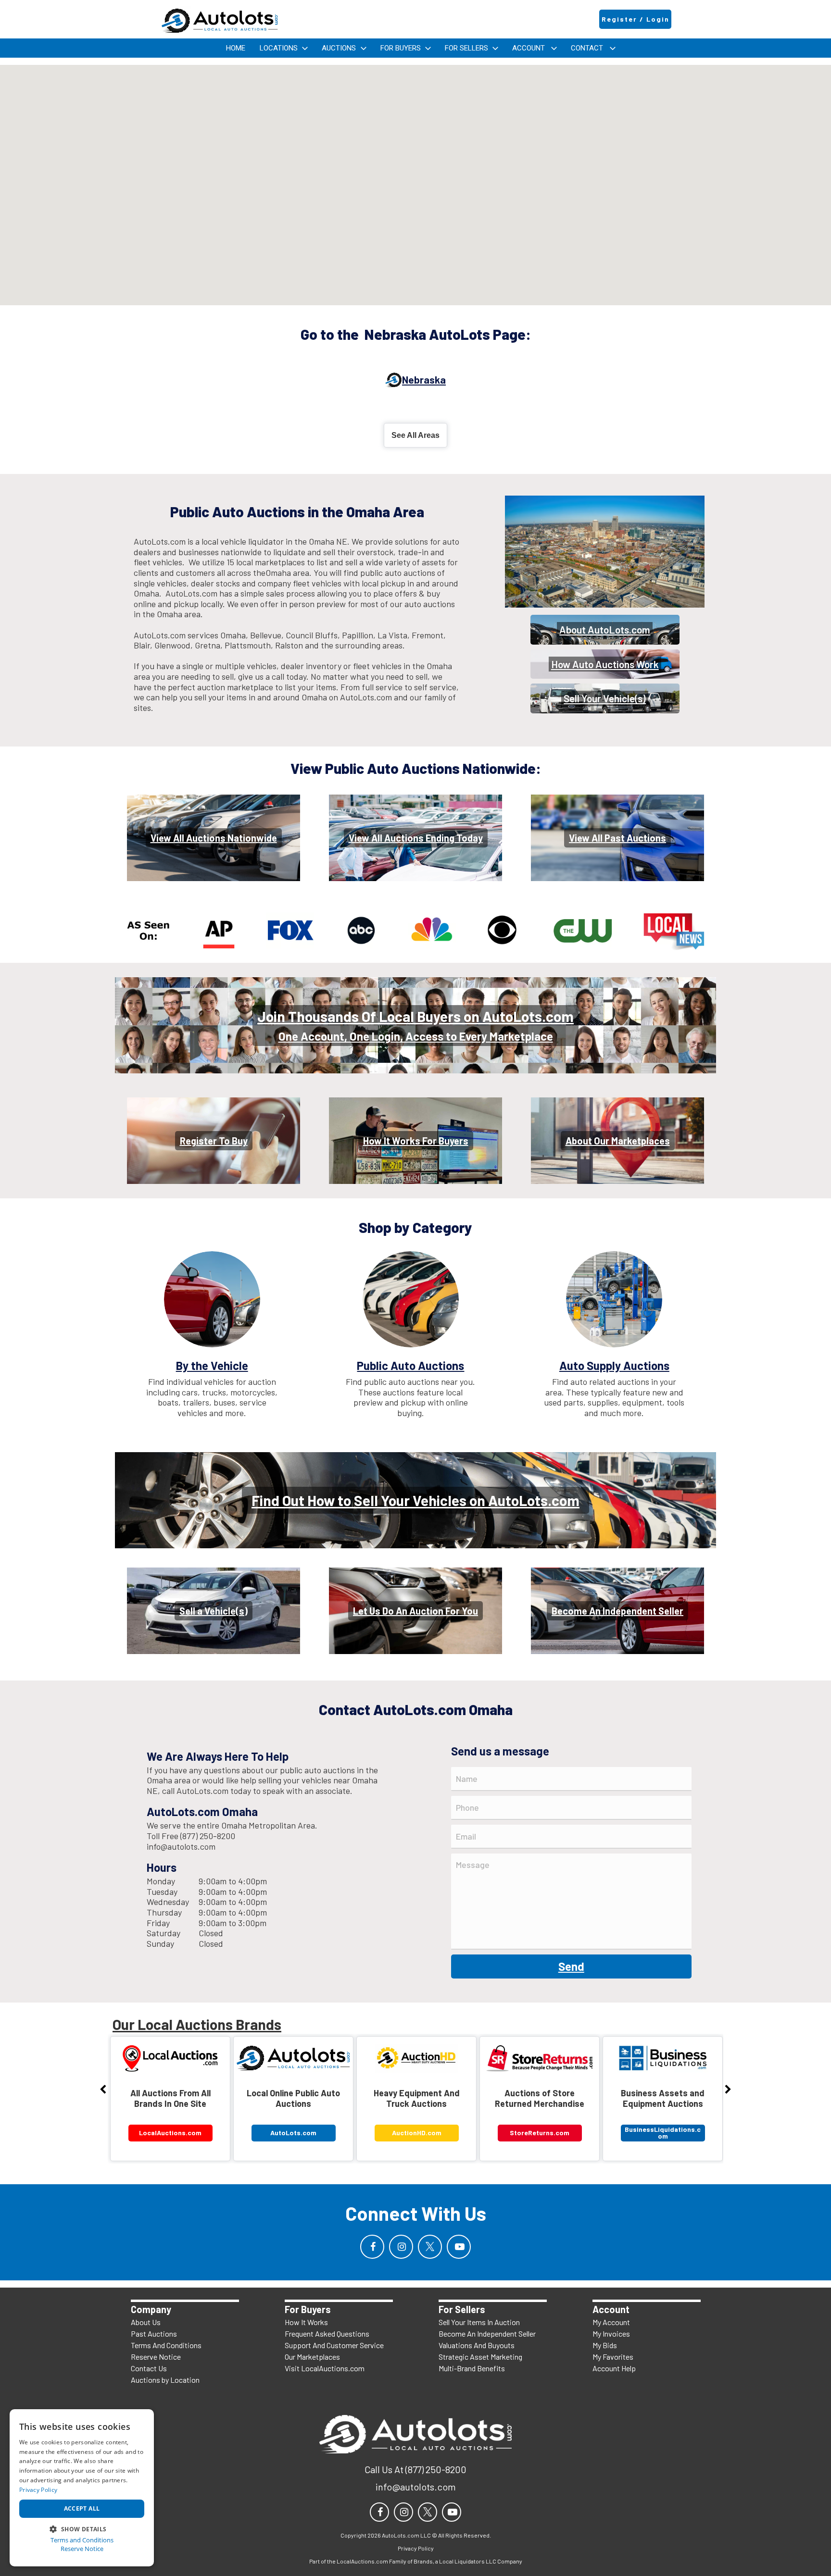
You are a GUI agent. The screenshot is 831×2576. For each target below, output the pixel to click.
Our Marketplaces (312, 2357)
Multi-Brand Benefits (472, 2368)
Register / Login (636, 19)
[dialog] (82, 2488)
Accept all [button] (82, 2508)
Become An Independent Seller (487, 2333)
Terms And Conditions (166, 2345)
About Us (146, 2322)
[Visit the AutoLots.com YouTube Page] (459, 2247)
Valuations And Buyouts (477, 2345)
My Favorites (613, 2357)
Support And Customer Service (334, 2345)
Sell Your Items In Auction (479, 2322)
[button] (82, 2528)
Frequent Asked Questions (327, 2333)
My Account (611, 2322)
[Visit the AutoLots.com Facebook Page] (372, 2247)
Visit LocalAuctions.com (325, 2368)
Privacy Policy (38, 2490)
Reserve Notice (156, 2357)
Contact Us (149, 2368)
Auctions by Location (165, 2380)
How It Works (306, 2322)
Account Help (614, 2368)
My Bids (605, 2345)
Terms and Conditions (82, 2540)
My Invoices (611, 2333)
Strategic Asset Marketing (480, 2357)
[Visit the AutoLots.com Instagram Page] (401, 2247)
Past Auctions (154, 2333)
